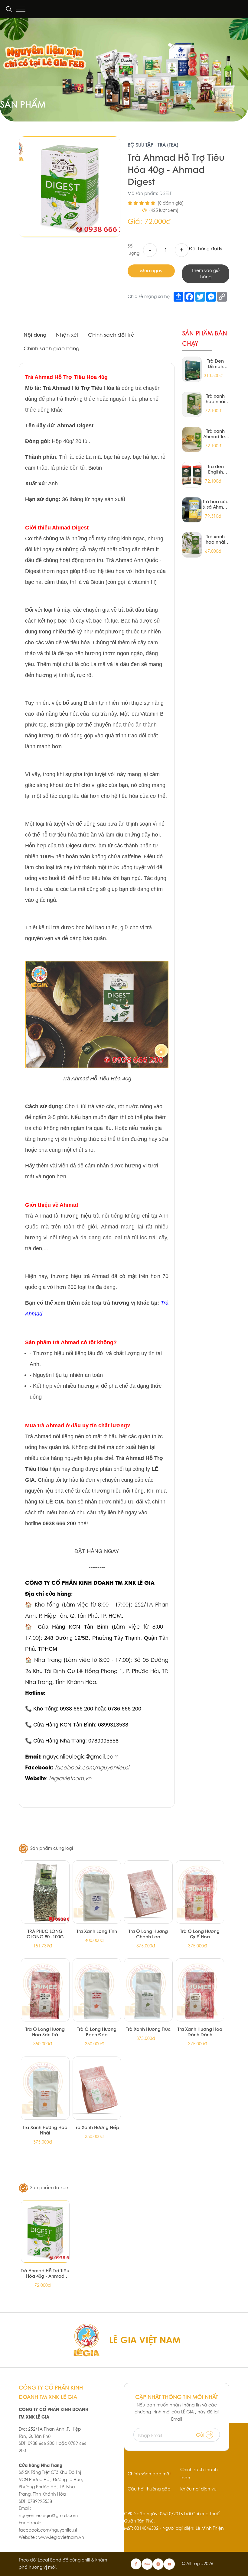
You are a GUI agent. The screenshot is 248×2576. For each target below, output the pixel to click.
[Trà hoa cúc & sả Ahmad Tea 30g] (192, 510)
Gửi (201, 2435)
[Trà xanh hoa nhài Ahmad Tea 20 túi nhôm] (192, 404)
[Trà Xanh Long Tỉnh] (97, 1892)
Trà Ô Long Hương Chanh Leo (148, 1934)
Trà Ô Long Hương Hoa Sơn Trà (45, 2032)
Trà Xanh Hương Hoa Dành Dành (200, 2032)
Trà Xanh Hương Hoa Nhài (45, 2130)
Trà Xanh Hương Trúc (148, 2029)
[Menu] (21, 9)
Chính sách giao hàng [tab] (51, 348)
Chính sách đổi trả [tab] (111, 335)
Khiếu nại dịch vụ (198, 2489)
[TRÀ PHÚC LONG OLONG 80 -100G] (45, 1892)
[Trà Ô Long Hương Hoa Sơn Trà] (45, 1990)
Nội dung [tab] (35, 335)
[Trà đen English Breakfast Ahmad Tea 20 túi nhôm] (192, 474)
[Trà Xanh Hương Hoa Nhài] (45, 2088)
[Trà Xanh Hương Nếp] (97, 2088)
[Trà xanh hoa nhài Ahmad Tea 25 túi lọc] (192, 545)
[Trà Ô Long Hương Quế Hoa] (200, 1892)
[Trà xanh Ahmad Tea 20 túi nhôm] (192, 439)
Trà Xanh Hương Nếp (97, 2127)
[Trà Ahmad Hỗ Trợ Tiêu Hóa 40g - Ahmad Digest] (45, 2231)
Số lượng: (134, 250)
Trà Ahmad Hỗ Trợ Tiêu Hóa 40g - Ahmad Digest (45, 2273)
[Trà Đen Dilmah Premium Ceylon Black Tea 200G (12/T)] (192, 369)
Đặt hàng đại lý (206, 249)
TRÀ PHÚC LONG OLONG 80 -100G (45, 1934)
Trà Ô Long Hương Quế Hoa (200, 1934)
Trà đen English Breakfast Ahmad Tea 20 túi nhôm (216, 469)
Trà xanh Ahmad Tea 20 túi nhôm (216, 434)
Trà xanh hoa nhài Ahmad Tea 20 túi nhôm (216, 399)
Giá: (135, 221)
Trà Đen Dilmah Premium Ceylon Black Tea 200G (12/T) (216, 364)
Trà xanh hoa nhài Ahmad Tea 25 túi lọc (216, 539)
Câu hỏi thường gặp (149, 2489)
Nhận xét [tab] (67, 335)
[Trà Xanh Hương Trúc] (148, 1990)
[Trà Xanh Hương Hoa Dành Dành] (200, 1990)
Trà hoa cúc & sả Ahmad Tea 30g (216, 504)
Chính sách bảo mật (149, 2474)
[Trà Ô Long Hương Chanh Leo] (148, 1892)
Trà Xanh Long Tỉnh (97, 1931)
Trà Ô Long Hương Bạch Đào (97, 2032)
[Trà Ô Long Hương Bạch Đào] (97, 1990)
